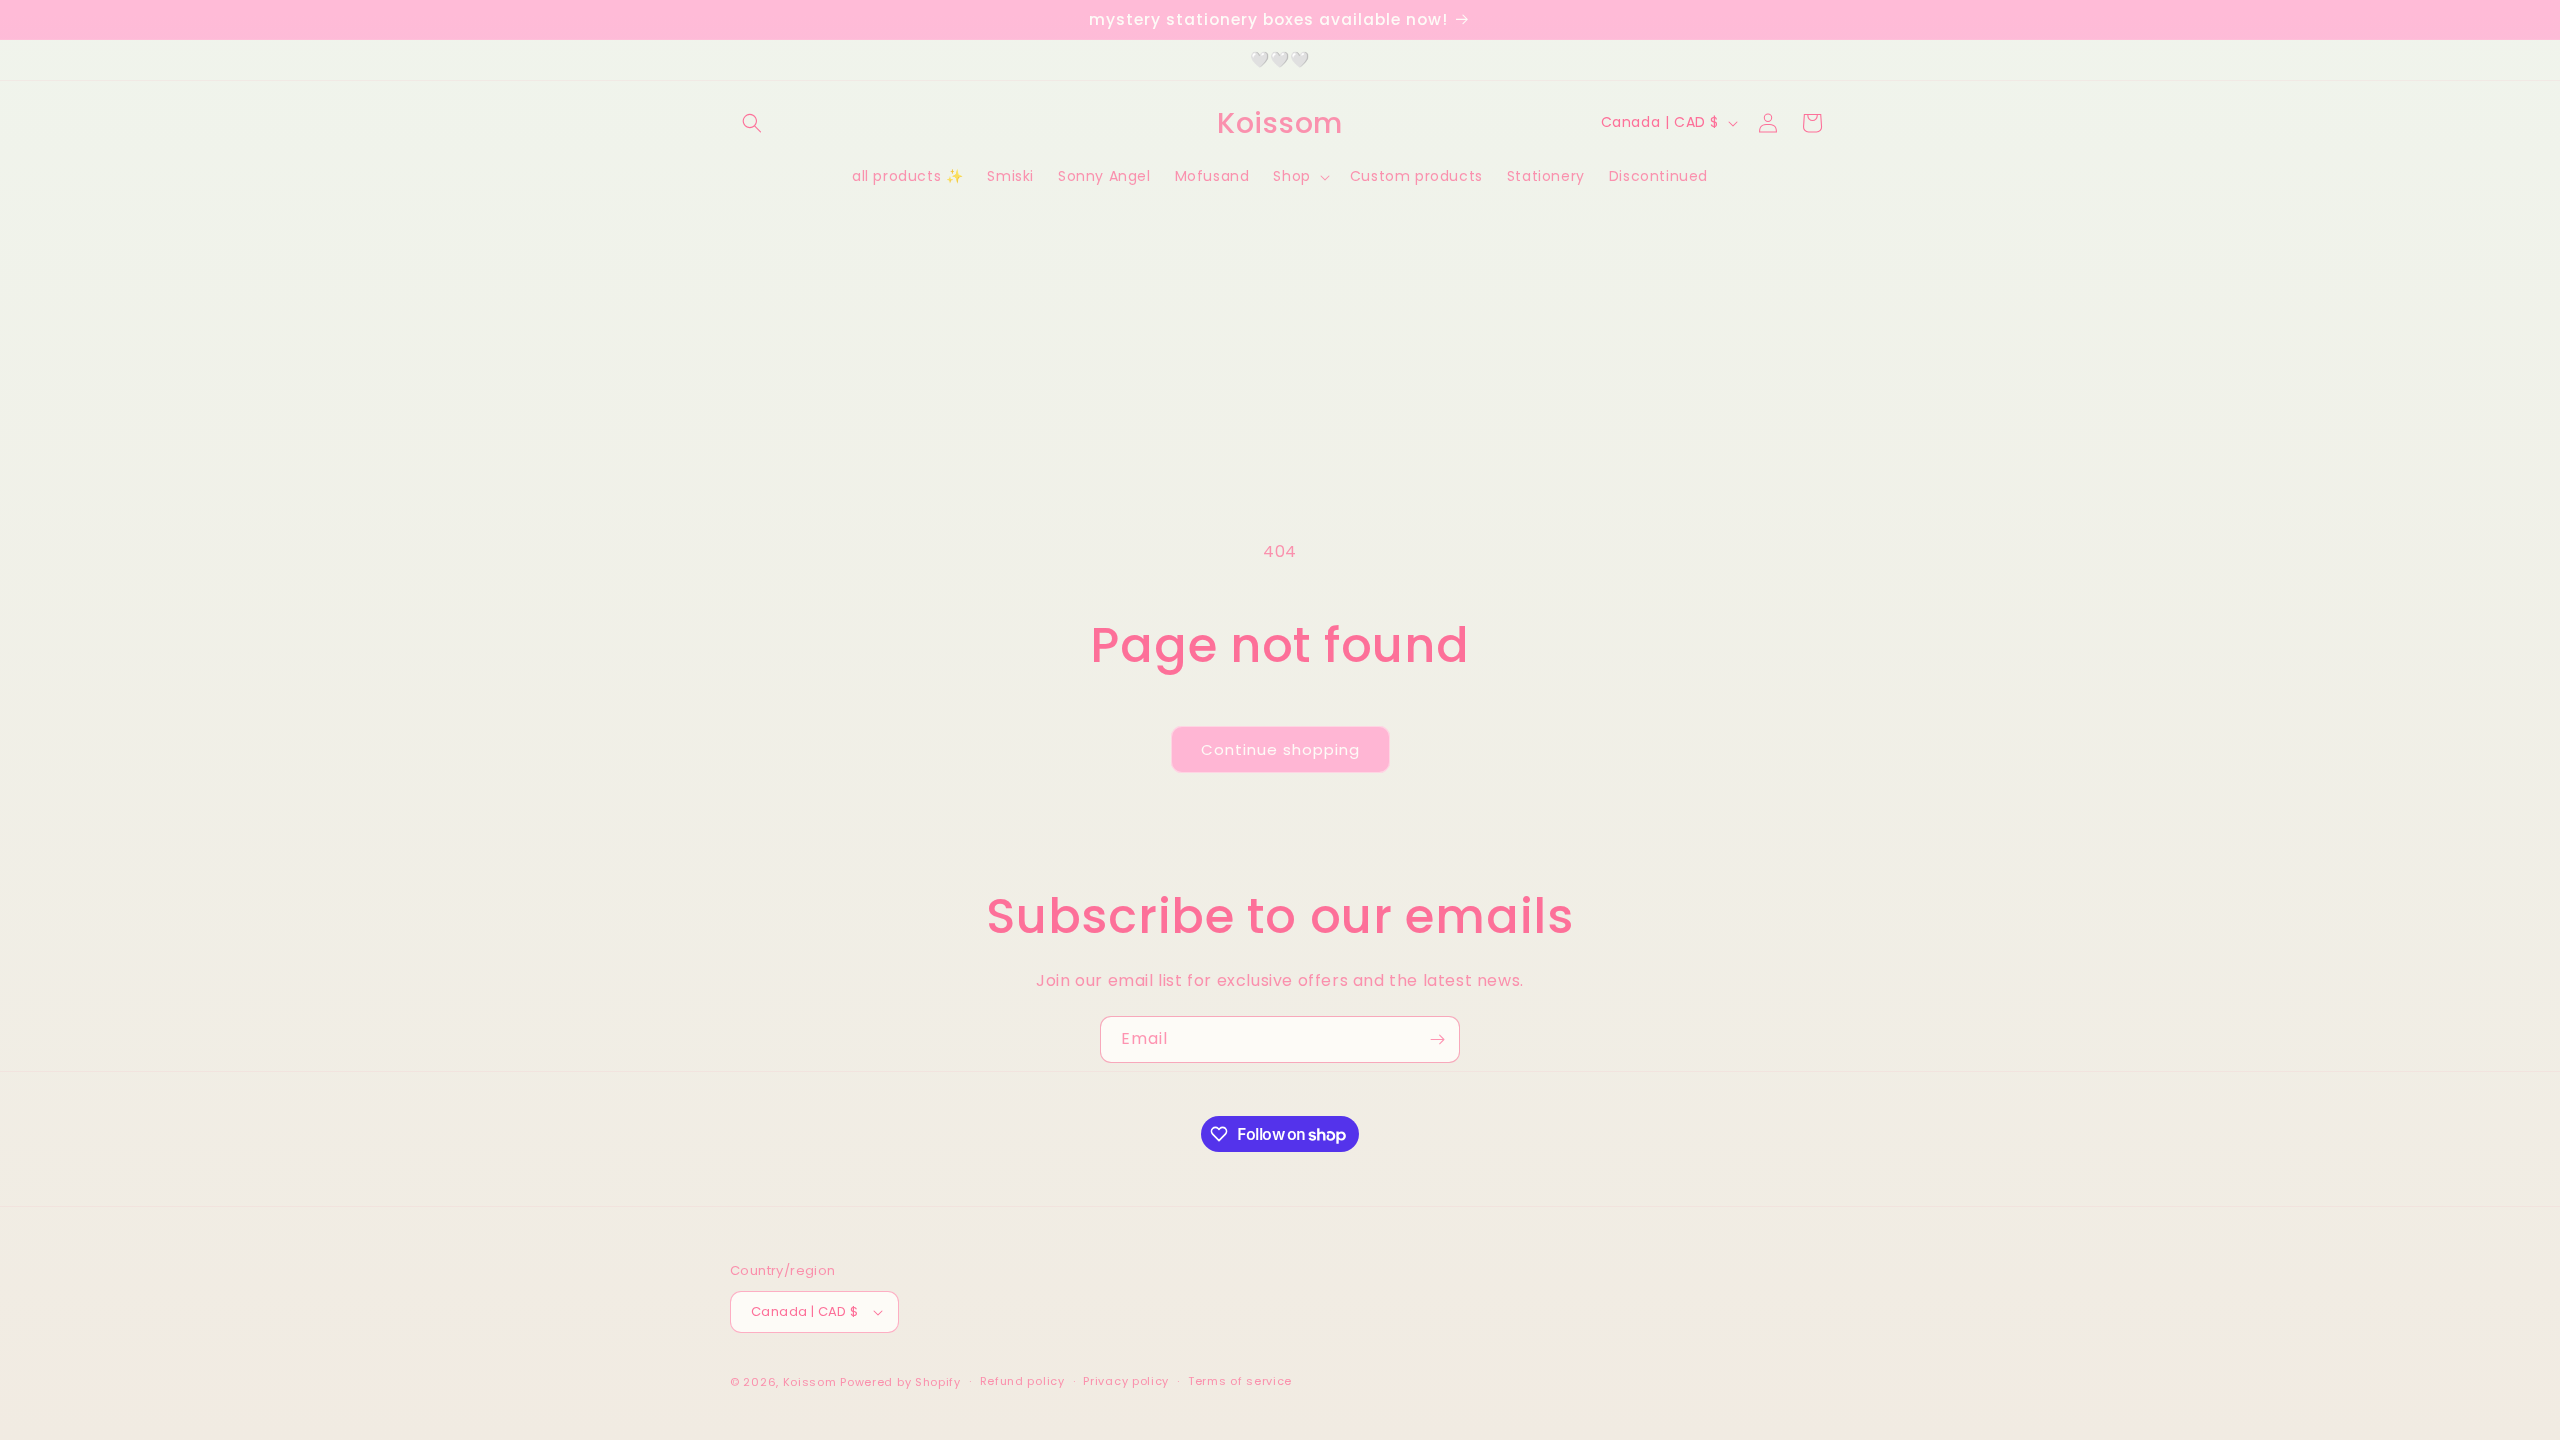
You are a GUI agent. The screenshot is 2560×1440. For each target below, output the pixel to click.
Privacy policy (1126, 1381)
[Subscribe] (1437, 1039)
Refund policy (1022, 1381)
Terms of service (1240, 1381)
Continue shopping (1280, 749)
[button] (752, 123)
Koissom (810, 1382)
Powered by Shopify (900, 1382)
